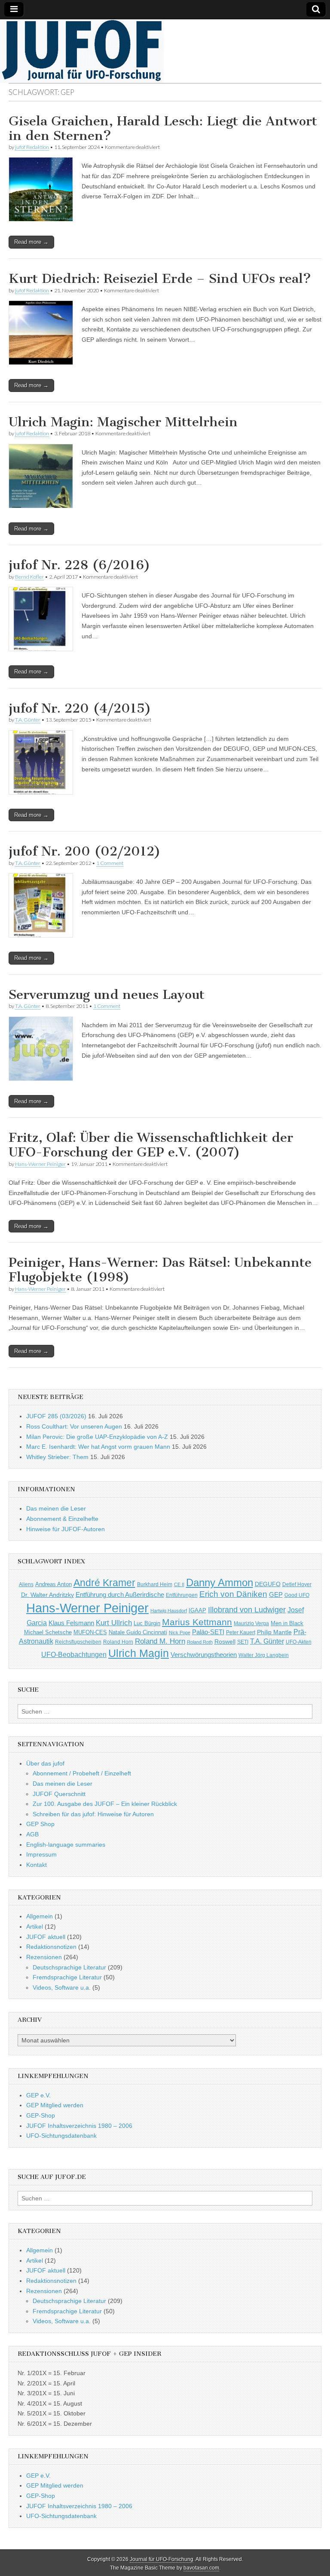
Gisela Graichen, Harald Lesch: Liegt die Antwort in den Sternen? (163, 128)
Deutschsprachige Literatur (69, 1967)
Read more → (31, 242)
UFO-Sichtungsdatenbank (61, 2136)
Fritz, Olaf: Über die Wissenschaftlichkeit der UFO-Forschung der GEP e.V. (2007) (151, 1145)
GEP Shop (40, 1824)
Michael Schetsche (48, 1632)
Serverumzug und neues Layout (107, 995)
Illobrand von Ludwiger (247, 1610)
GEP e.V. (38, 2095)
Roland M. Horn (160, 1641)
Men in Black (287, 1623)
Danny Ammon (220, 1582)
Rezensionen (44, 1957)
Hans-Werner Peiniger (40, 1164)
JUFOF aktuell (46, 1937)
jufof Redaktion (32, 147)
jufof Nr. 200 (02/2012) (85, 851)
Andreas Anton (53, 1584)
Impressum (41, 1854)
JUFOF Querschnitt (59, 1794)
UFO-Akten (299, 1642)
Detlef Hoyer (297, 1584)
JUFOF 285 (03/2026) (56, 1416)
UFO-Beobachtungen (74, 1655)
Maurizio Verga (251, 1623)
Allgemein (40, 1916)
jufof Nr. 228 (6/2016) (79, 565)
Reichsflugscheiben (78, 1642)
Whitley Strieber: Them (57, 1457)
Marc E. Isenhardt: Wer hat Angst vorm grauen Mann (98, 1447)
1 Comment (110, 863)
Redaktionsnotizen (51, 1947)
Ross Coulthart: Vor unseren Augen (74, 1426)
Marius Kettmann (197, 1622)
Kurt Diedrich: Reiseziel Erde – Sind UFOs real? (160, 279)
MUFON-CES (90, 1632)
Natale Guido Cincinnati (138, 1632)
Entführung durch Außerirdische (120, 1594)
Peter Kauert (241, 1632)
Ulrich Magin (139, 1653)
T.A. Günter (28, 720)
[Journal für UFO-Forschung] (165, 51)
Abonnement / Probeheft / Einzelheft (82, 1773)
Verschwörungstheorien (204, 1655)
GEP (276, 1595)
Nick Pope (180, 1632)
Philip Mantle (274, 1632)
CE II (179, 1584)
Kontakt (37, 1865)
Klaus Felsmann (71, 1623)
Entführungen (182, 1595)
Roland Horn (118, 1642)
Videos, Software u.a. (62, 1987)
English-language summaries (66, 1845)
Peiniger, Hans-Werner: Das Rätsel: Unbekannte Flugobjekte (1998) (160, 1270)
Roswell (225, 1641)
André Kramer (104, 1583)
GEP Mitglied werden (55, 2105)
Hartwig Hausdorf (169, 1611)
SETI (243, 1642)
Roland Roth (200, 1642)
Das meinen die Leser (56, 1508)
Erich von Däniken (233, 1594)
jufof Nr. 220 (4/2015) (80, 708)
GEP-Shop (41, 2115)
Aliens (26, 1584)
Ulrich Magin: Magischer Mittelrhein (123, 422)
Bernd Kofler (29, 577)
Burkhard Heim (155, 1584)
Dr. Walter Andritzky (47, 1595)
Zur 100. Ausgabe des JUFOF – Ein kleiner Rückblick (105, 1804)
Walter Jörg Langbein (264, 1655)
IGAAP (197, 1611)
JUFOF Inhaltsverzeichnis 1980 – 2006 (79, 2126)
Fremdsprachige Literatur (67, 1977)
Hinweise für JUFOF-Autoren (66, 1529)
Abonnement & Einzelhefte (62, 1519)
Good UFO (297, 1595)
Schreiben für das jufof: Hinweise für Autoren (93, 1814)
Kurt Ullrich (114, 1623)
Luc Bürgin (147, 1623)
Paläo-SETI (208, 1632)
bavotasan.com (201, 2568)
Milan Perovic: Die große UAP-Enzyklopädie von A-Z (97, 1437)
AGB (32, 1834)
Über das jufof (45, 1763)
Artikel (35, 1927)
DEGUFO (268, 1584)
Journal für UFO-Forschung (162, 2559)
